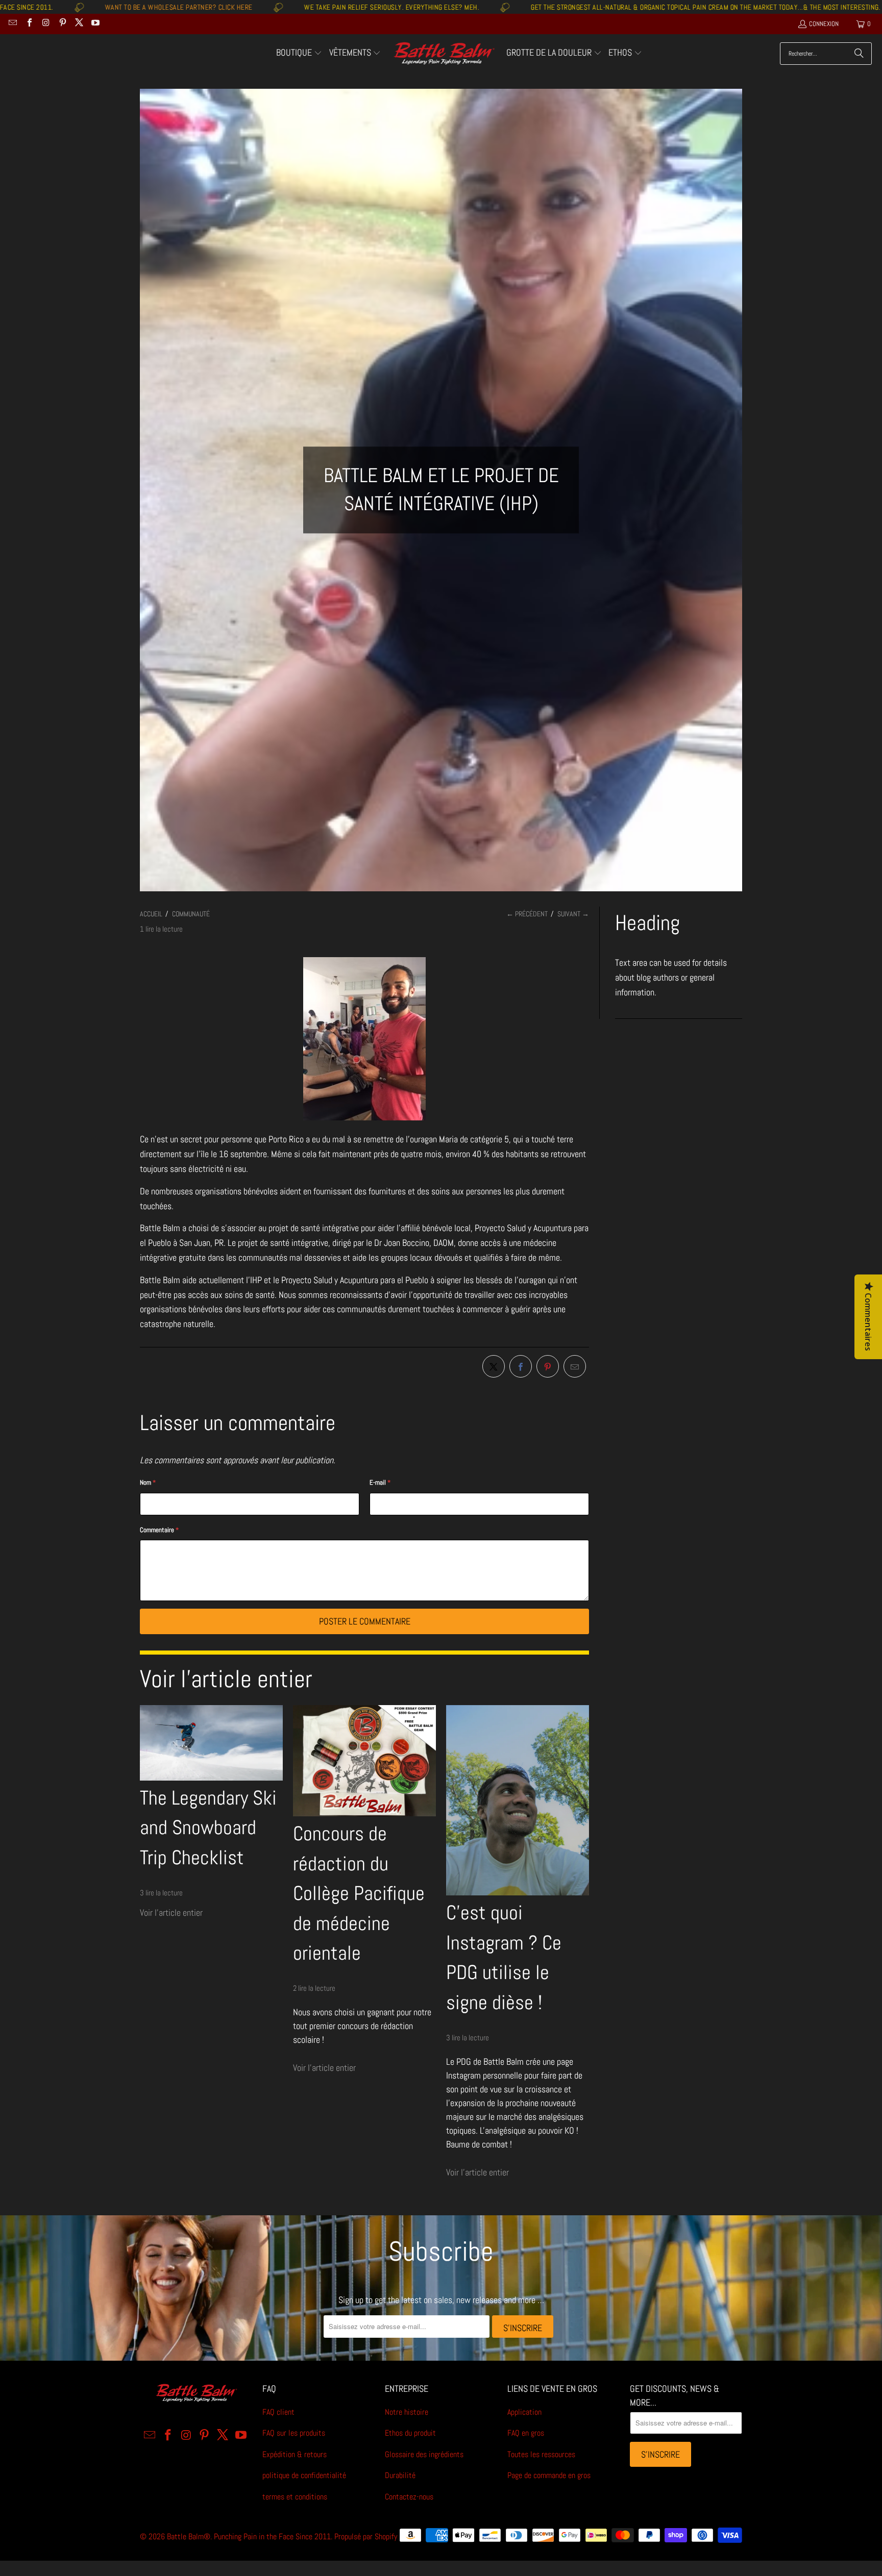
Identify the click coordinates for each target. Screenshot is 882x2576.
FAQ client (278, 2412)
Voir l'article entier (171, 1912)
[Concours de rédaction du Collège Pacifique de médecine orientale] (364, 1761)
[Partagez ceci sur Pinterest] (548, 1366)
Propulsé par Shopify (366, 2536)
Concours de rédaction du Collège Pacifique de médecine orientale (359, 1893)
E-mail (380, 1482)
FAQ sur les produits (294, 2433)
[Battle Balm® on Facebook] (29, 24)
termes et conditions (295, 2497)
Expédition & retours (295, 2454)
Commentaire (159, 1530)
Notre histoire (407, 2412)
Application (524, 2412)
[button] (299, 54)
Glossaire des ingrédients (424, 2454)
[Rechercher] (859, 54)
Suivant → (573, 914)
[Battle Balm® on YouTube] (95, 24)
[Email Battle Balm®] (12, 24)
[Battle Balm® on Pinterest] (62, 24)
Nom (148, 1482)
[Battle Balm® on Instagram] (45, 24)
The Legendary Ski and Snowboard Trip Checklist (208, 1828)
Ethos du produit (410, 2433)
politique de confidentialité (304, 2475)
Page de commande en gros (549, 2475)
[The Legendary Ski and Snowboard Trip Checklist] (211, 1743)
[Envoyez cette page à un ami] (575, 1366)
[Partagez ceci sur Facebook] (521, 1366)
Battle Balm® (189, 2536)
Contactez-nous (409, 2497)
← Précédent (527, 914)
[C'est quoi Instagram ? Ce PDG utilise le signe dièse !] (518, 1800)
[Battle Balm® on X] (79, 24)
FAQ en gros (526, 2433)
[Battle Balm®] (444, 54)
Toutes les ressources (541, 2454)
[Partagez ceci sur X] (494, 1366)
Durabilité (400, 2475)
